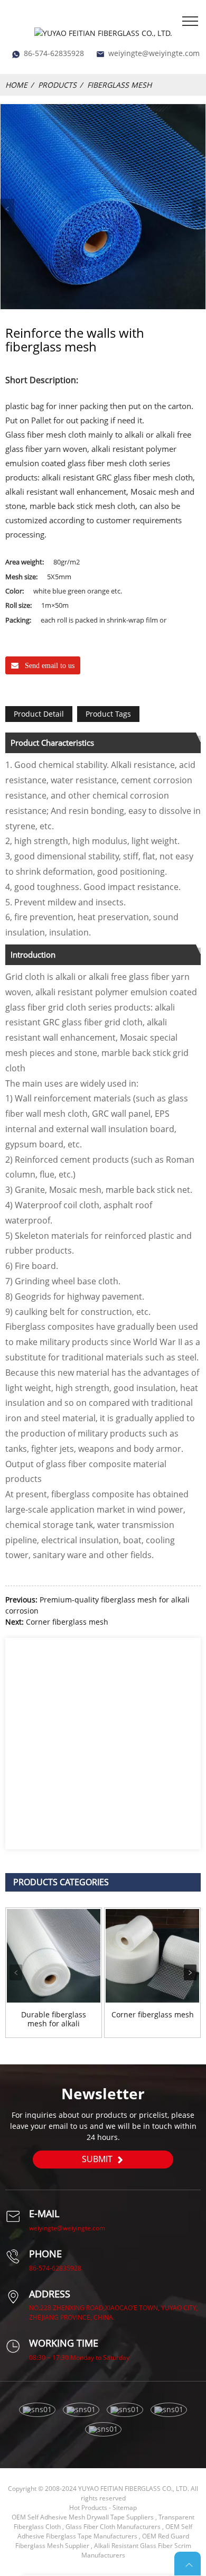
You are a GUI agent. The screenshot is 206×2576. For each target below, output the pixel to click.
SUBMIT (97, 2159)
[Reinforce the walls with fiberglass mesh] (103, 207)
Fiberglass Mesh (119, 85)
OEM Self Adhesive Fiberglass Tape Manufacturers (105, 2531)
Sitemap (125, 2508)
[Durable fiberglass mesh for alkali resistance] (54, 1956)
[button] (190, 1972)
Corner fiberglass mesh (67, 1622)
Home (16, 85)
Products (57, 85)
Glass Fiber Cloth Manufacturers (113, 2527)
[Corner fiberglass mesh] (152, 1956)
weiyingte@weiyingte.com (154, 53)
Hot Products (88, 2508)
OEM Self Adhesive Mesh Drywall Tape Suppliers (83, 2517)
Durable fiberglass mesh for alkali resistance (54, 2019)
